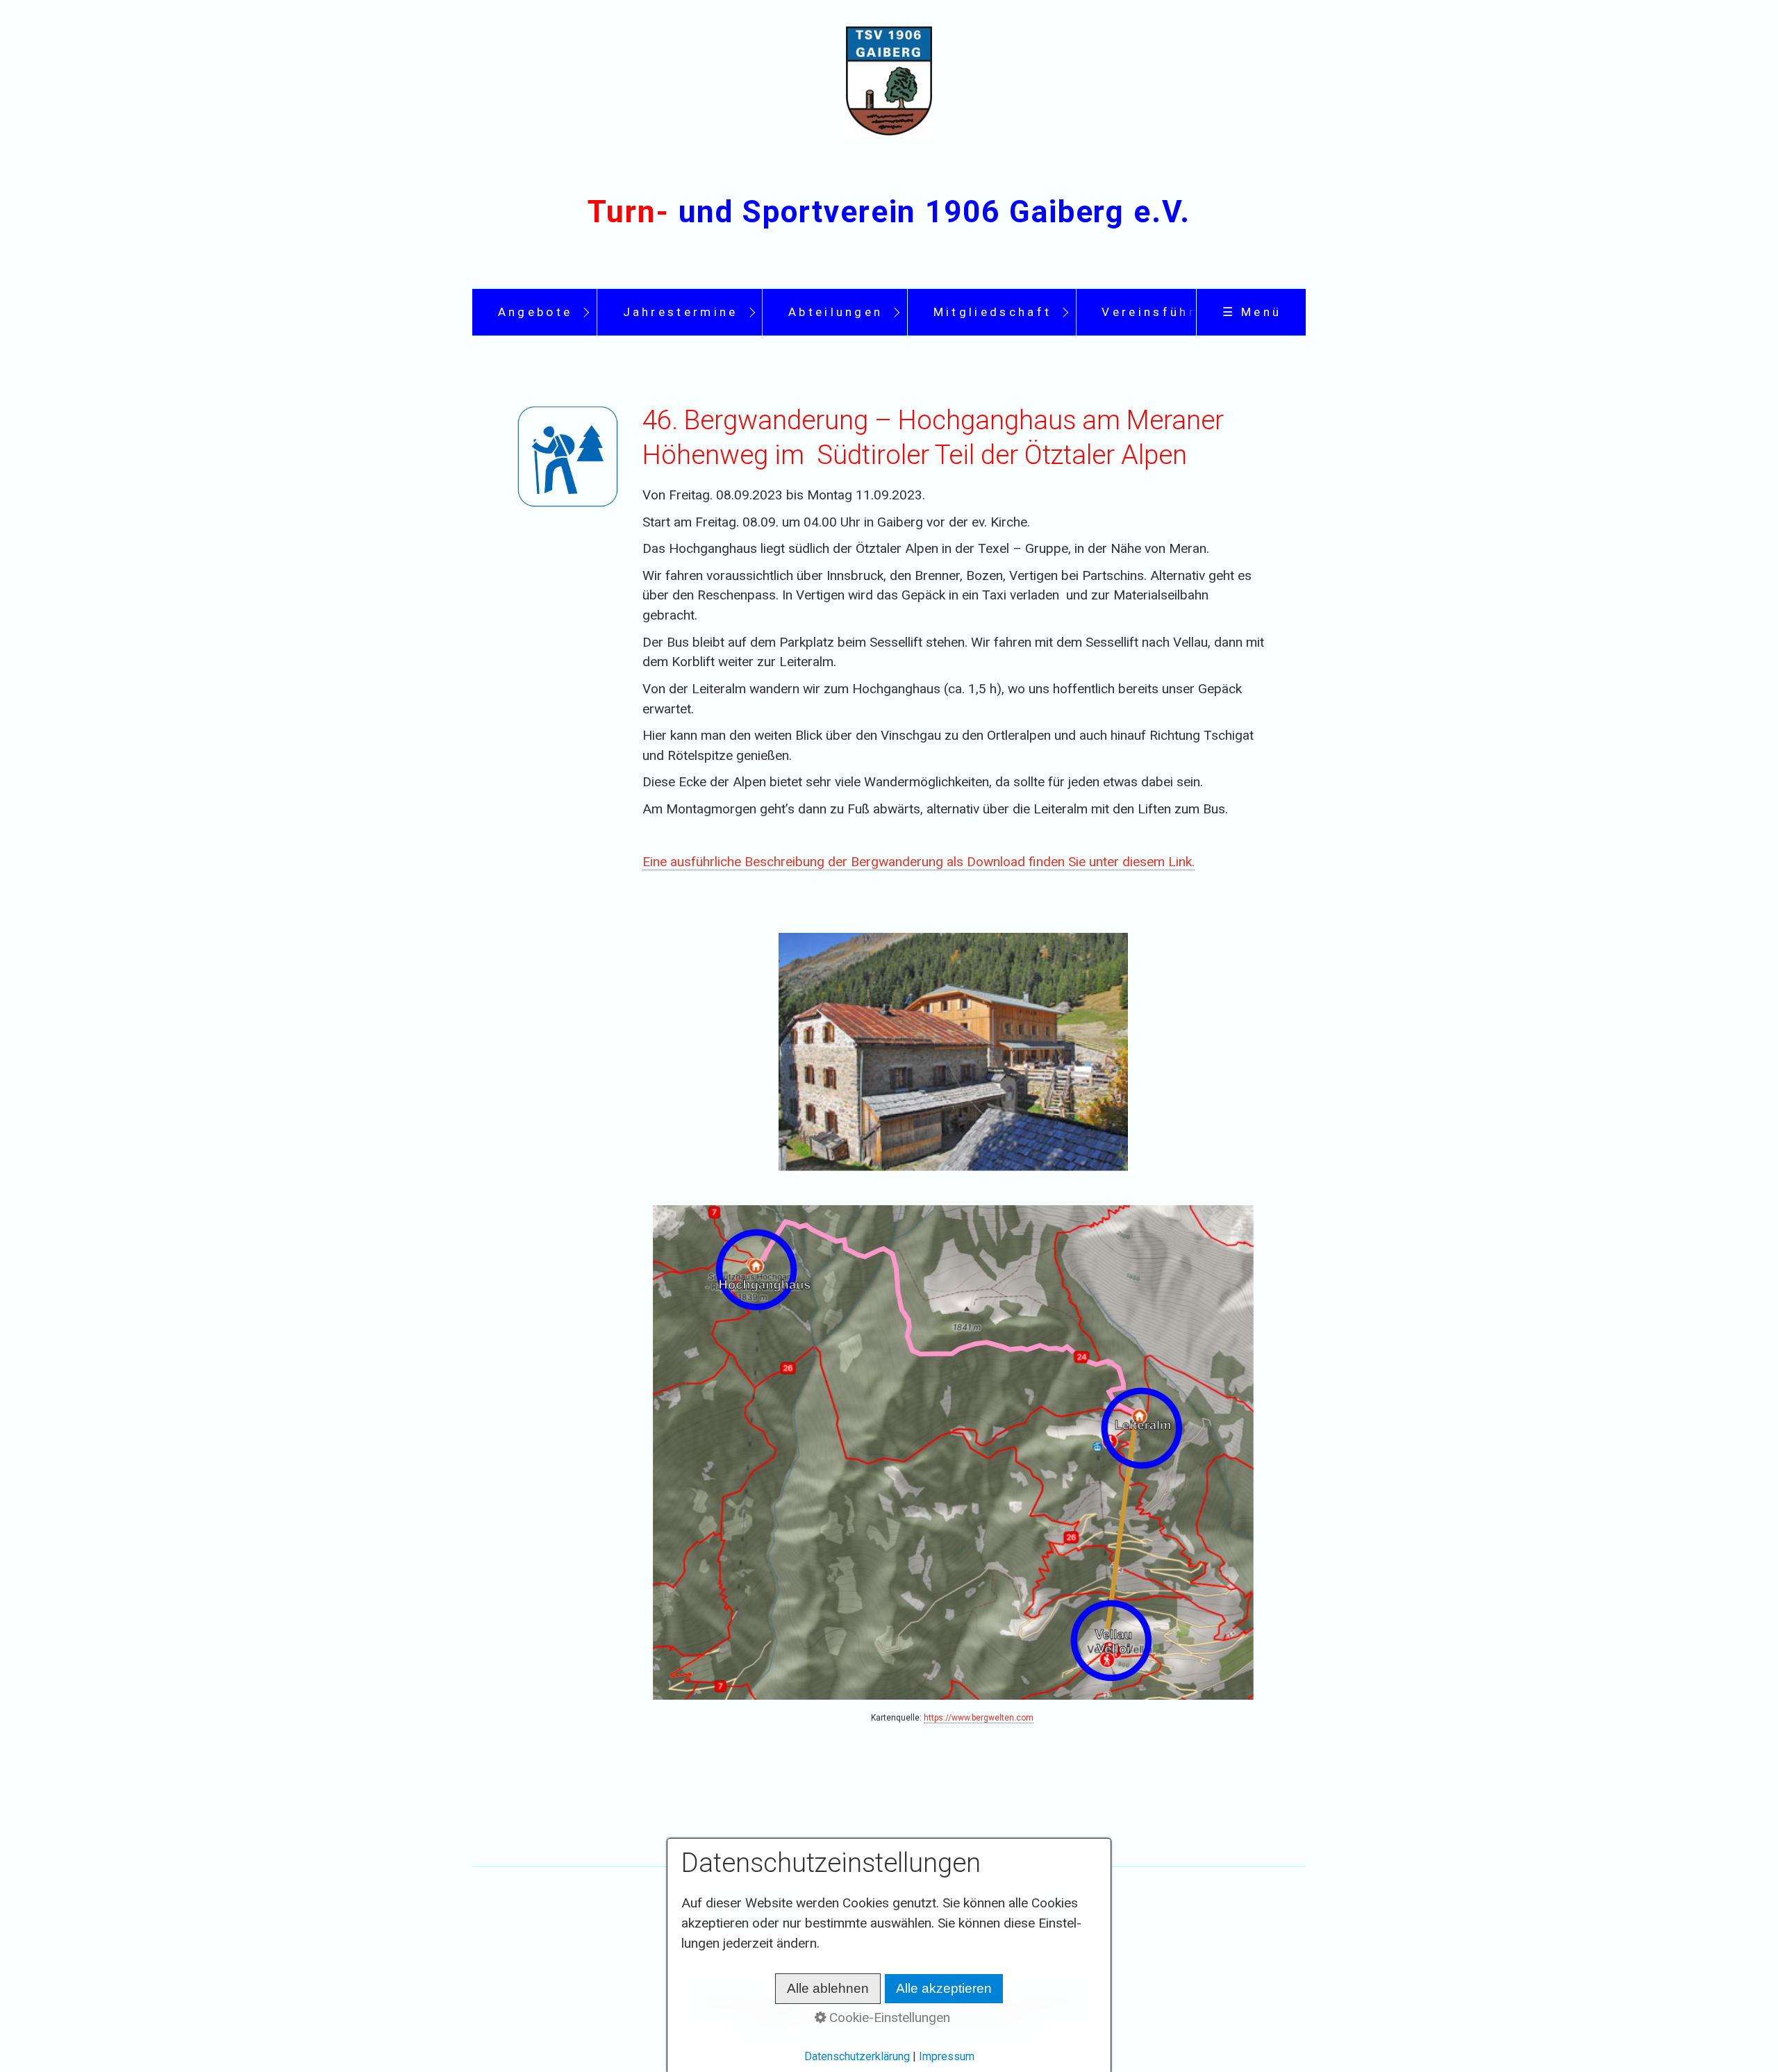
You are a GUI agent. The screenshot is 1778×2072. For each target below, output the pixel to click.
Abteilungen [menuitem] (836, 312)
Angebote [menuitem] (535, 312)
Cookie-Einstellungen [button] (888, 2017)
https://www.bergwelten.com (979, 1718)
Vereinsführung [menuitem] (1163, 312)
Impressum (947, 2056)
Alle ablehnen (828, 1988)
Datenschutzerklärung (857, 2056)
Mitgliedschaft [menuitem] (992, 312)
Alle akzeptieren (944, 1988)
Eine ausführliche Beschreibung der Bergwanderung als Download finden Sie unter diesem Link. (919, 862)
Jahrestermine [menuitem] (681, 312)
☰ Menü (1252, 312)
